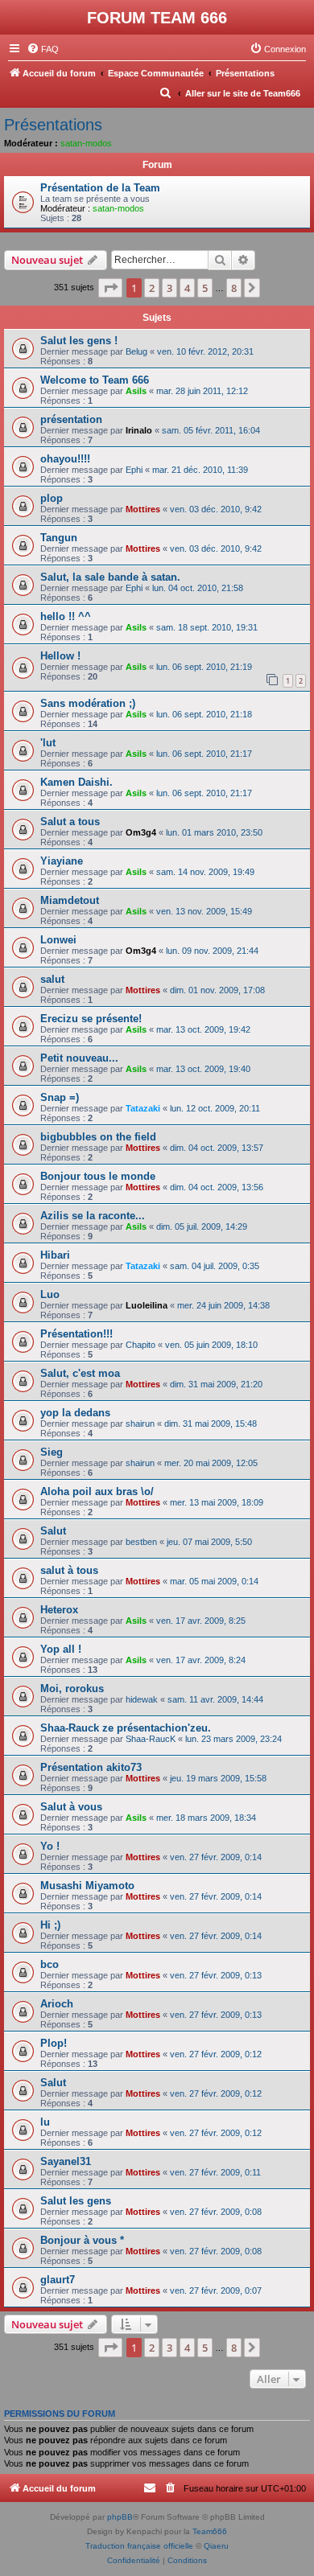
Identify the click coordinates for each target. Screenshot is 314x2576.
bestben (141, 1542)
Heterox (59, 1610)
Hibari (55, 1255)
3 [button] (169, 288)
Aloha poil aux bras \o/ (97, 1491)
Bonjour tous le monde (98, 1176)
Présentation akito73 (91, 1767)
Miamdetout (70, 900)
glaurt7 (58, 2280)
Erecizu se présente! (91, 1019)
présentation (71, 419)
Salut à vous (71, 1807)
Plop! (54, 2043)
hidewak (142, 1699)
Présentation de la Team (100, 188)
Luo (50, 1294)
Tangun (59, 538)
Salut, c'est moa (80, 1373)
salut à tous (69, 1570)
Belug (136, 351)
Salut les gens (76, 2201)
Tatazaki (143, 1108)
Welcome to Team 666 (95, 380)
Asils (136, 391)
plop (52, 498)
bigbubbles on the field (98, 1137)
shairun (140, 1424)
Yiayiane (62, 861)
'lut (48, 743)
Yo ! (50, 1846)
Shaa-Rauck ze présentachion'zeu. (126, 1728)
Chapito (140, 1345)
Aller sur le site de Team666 (243, 93)
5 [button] (205, 288)
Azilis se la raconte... (93, 1216)
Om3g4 (141, 832)
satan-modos (86, 143)
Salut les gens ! (79, 341)
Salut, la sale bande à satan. (110, 577)
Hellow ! (60, 656)
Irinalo (139, 430)
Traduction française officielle (139, 2546)
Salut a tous (70, 822)
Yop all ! (61, 1649)
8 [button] (234, 288)
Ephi (134, 470)
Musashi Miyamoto (87, 1886)
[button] (110, 288)
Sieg (52, 1452)
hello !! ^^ (66, 616)
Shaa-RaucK (151, 1739)
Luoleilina (147, 1305)
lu (45, 2122)
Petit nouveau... (79, 1058)
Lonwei (58, 940)
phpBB (120, 2517)
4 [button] (187, 288)
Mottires (143, 509)
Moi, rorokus (72, 1689)
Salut (53, 1531)
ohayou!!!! (65, 459)
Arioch (57, 2004)
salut (52, 979)
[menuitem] (43, 49)
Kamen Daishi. (76, 782)
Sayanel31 (66, 2161)
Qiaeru (216, 2546)
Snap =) (60, 1097)
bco (50, 1964)
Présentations (53, 125)
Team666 (210, 2531)
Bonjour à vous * (82, 2240)
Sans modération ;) (88, 703)
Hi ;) (50, 1925)
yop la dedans (75, 1413)
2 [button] (152, 288)
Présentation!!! (76, 1334)
